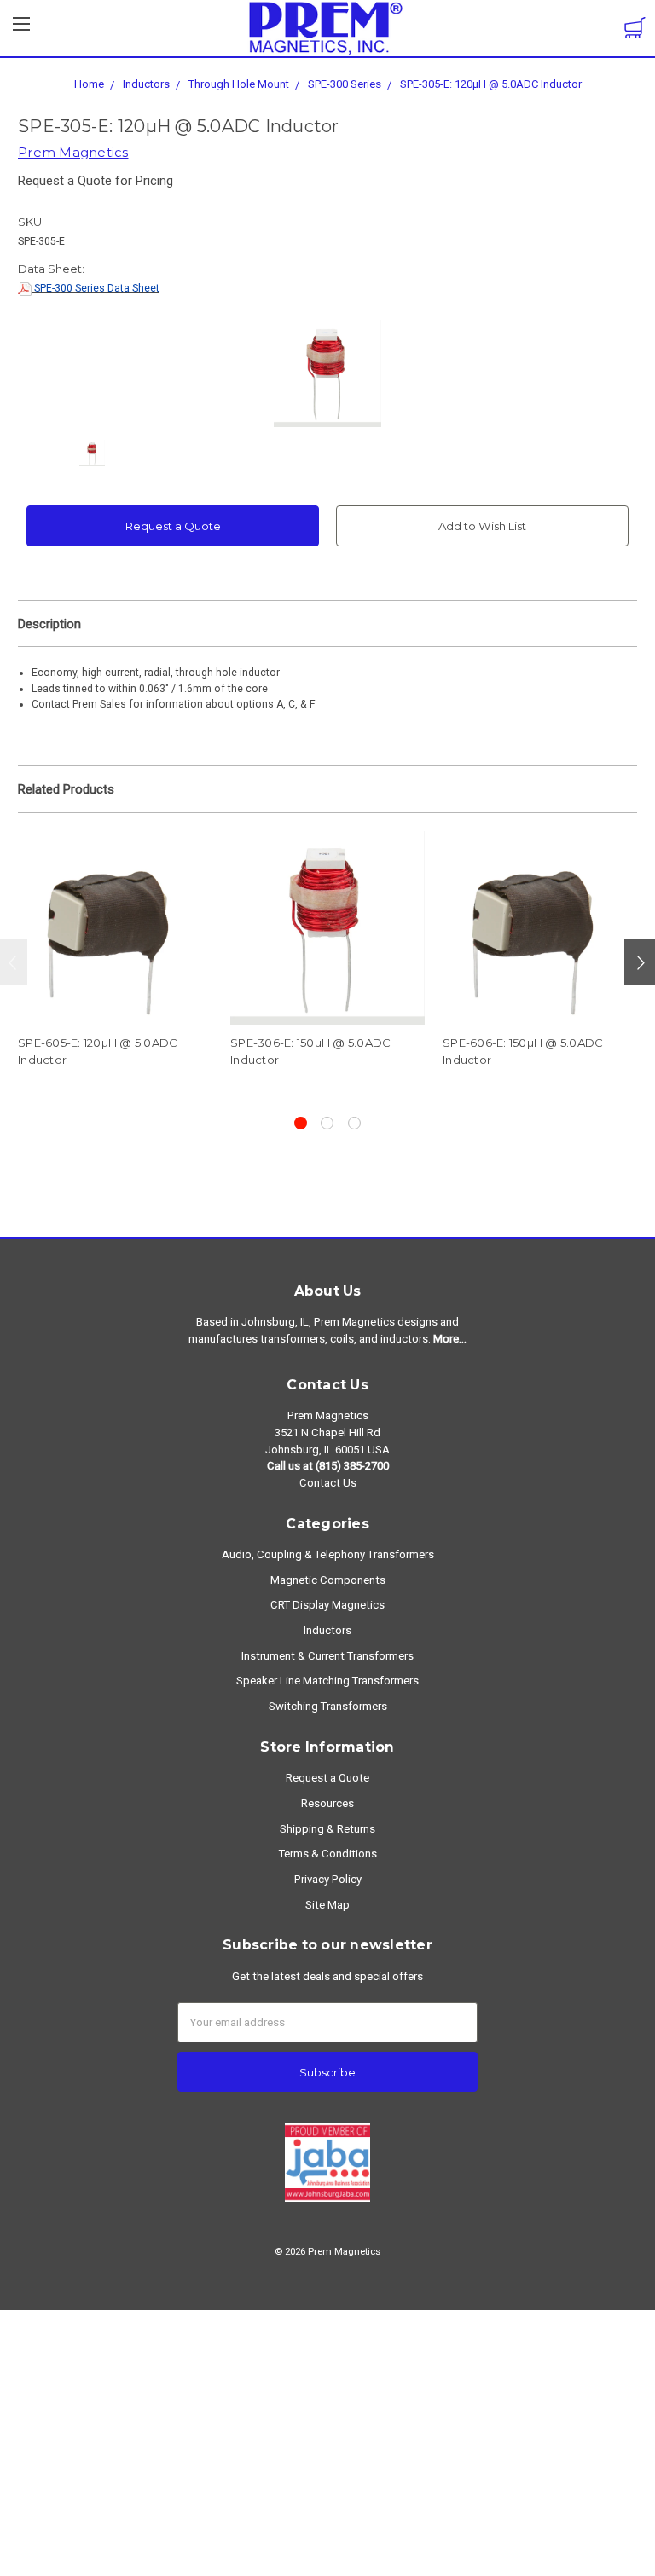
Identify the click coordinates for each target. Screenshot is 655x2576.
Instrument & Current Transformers (327, 1656)
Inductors (146, 84)
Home (89, 84)
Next (640, 962)
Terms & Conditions (328, 1854)
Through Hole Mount (239, 84)
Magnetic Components (328, 1580)
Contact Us (328, 1483)
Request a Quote (173, 526)
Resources (327, 1803)
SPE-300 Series (345, 84)
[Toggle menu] (21, 29)
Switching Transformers (328, 1706)
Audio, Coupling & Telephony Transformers (328, 1554)
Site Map (327, 1905)
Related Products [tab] (66, 789)
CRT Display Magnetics (327, 1605)
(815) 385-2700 (352, 1466)
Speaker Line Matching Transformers (327, 1681)
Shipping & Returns (327, 1829)
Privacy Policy (328, 1879)
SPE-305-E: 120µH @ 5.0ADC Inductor (491, 84)
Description (49, 624)
